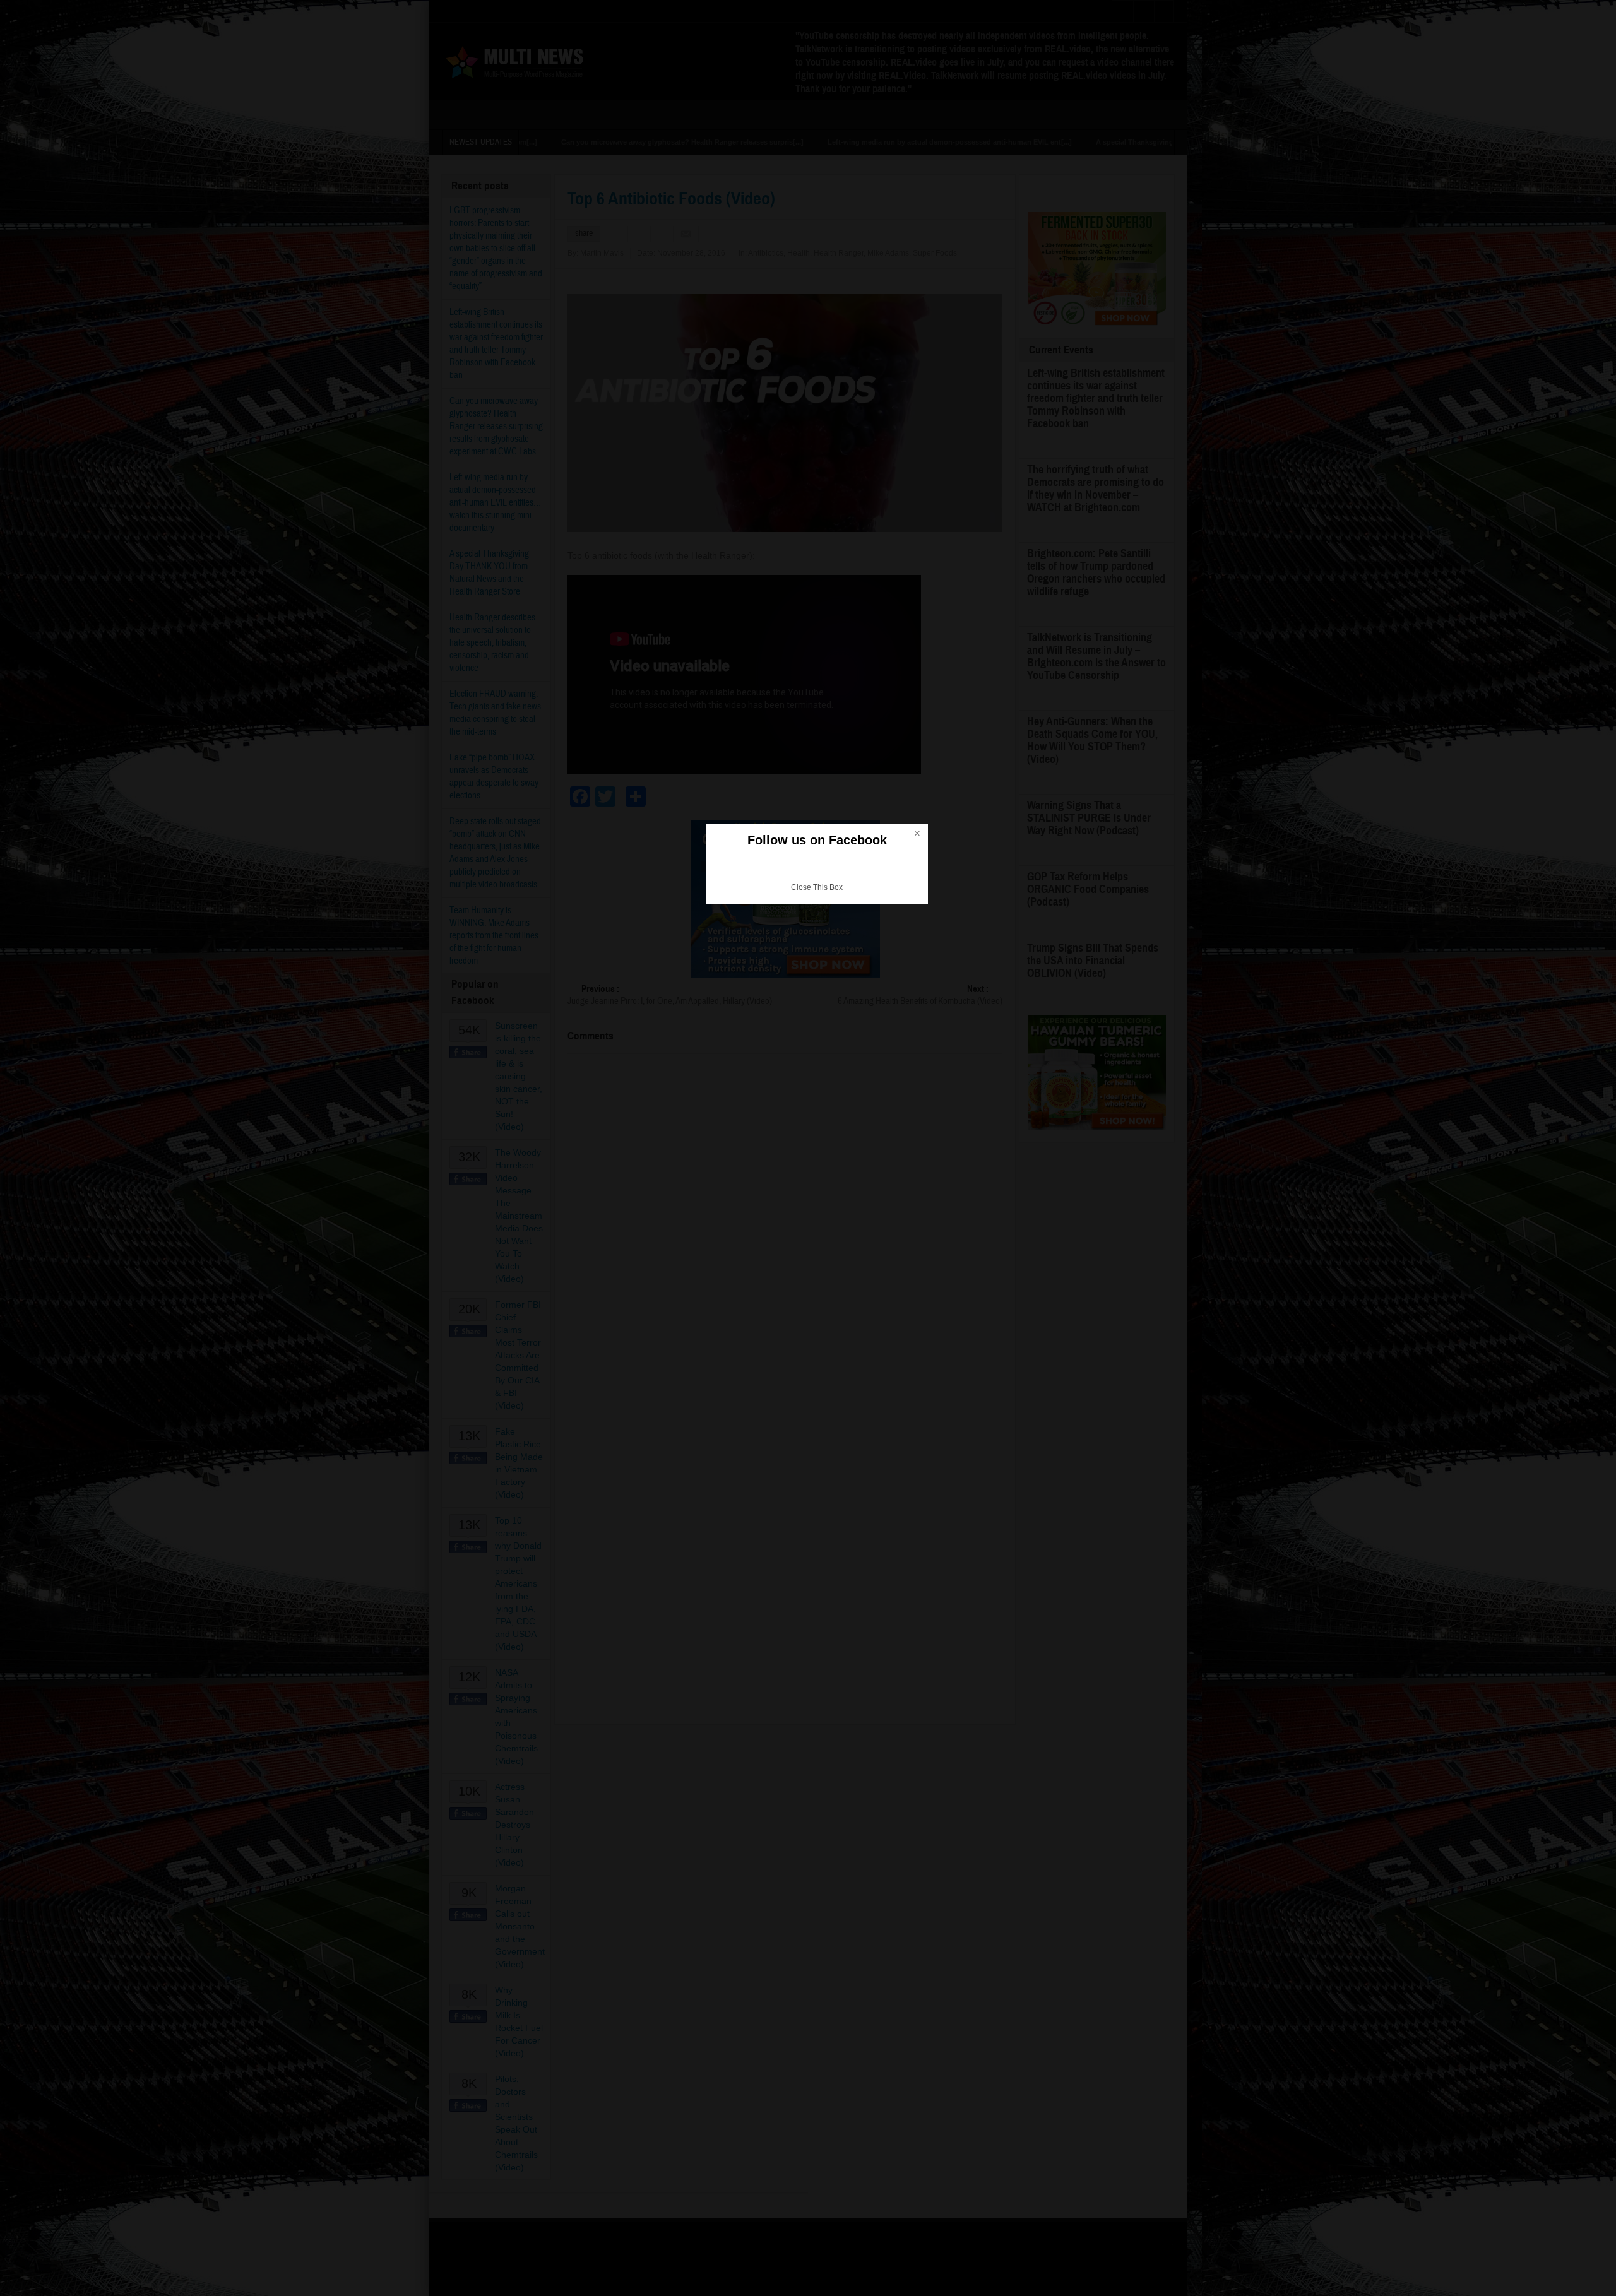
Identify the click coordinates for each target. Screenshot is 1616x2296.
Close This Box (817, 887)
